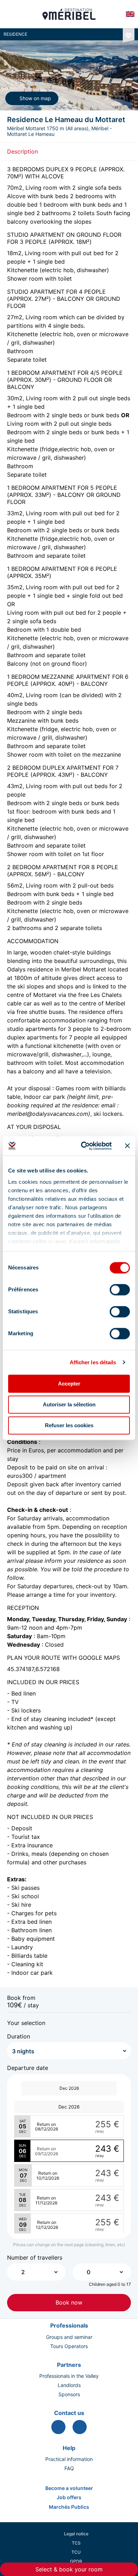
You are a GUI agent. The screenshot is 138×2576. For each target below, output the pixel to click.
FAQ (69, 2468)
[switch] (120, 1290)
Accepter (69, 1384)
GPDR (76, 2561)
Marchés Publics (69, 2507)
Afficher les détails (93, 1362)
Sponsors (69, 2394)
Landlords (69, 2385)
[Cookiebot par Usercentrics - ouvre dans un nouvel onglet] (84, 1146)
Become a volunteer (69, 2488)
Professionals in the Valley (69, 2376)
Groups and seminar (69, 2337)
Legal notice (76, 2534)
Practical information (69, 2459)
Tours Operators (69, 2346)
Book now (69, 2302)
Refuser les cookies (69, 1425)
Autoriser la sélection (69, 1404)
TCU (76, 2552)
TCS (76, 2543)
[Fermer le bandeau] (127, 1146)
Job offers (69, 2497)
